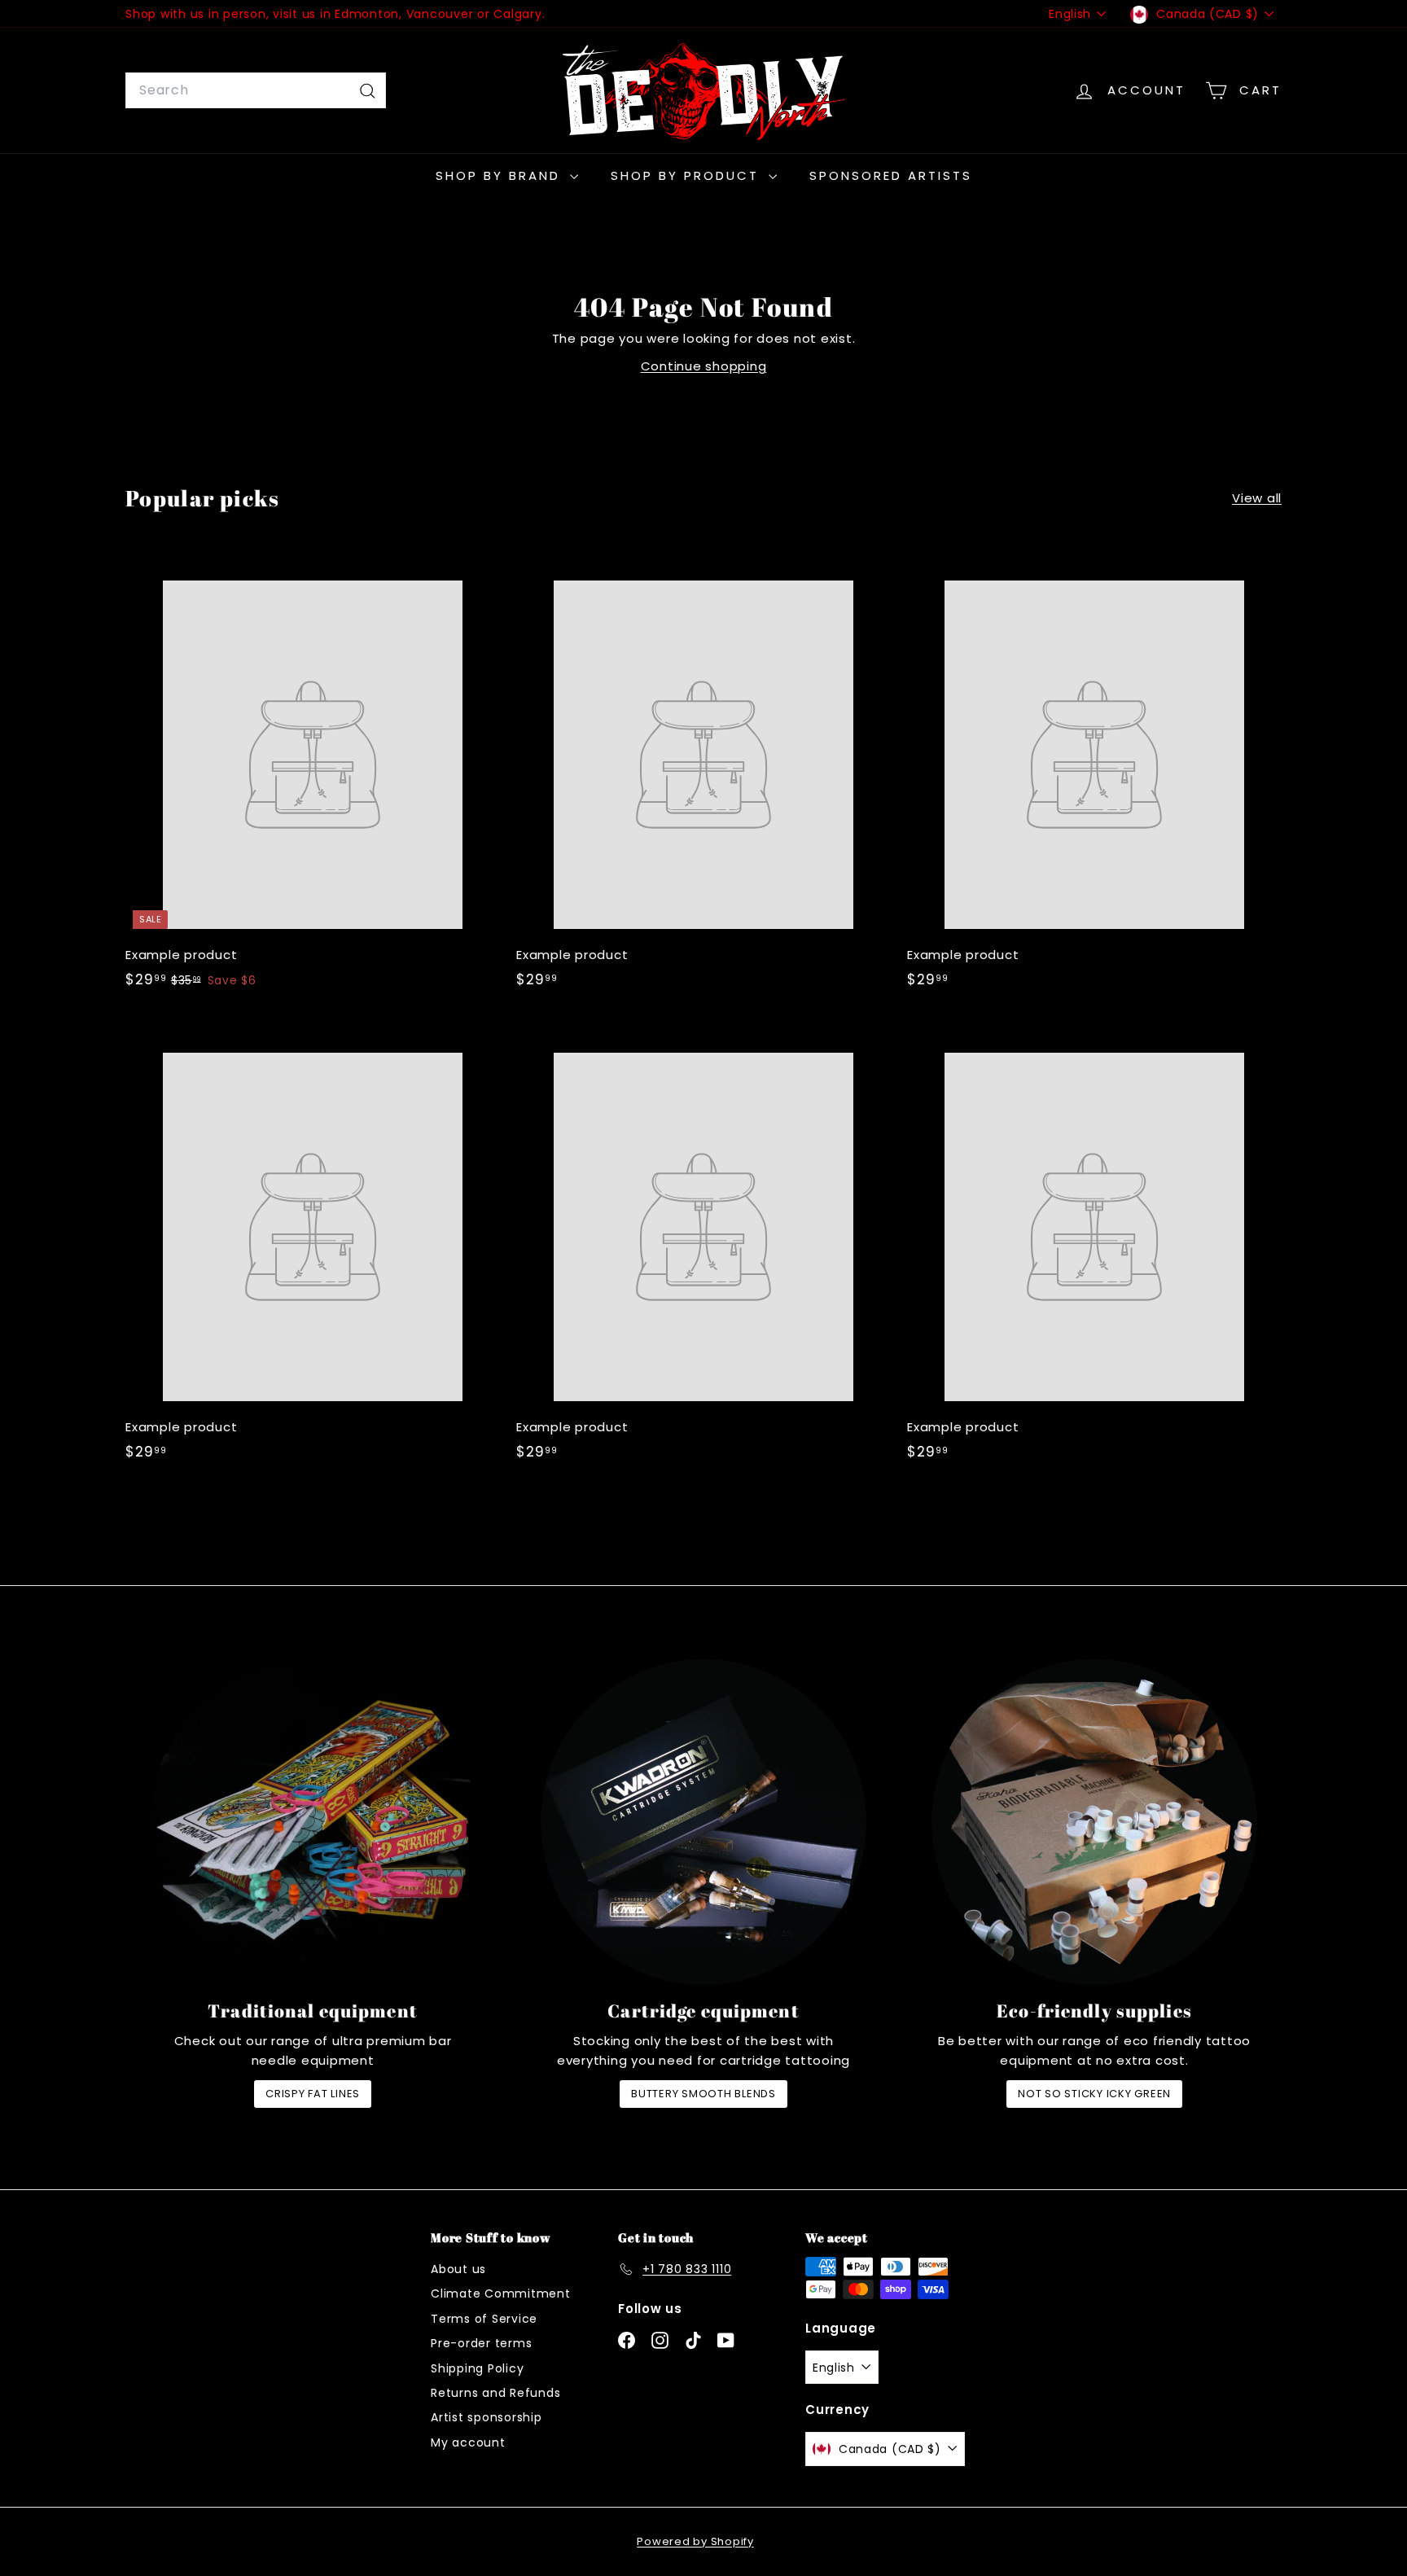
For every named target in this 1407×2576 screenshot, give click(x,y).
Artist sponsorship (487, 2417)
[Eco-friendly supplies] (1094, 1822)
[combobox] (256, 90)
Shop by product (688, 175)
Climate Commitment (501, 2293)
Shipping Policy (477, 2368)
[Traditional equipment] (313, 1822)
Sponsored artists (891, 175)
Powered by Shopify (695, 2541)
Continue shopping (704, 366)
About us (458, 2269)
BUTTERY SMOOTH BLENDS (703, 2094)
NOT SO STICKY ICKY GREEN (1094, 2094)
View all (1257, 498)
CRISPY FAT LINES (313, 2094)
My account (468, 2442)
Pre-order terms (481, 2343)
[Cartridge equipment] (703, 1822)
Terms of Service (484, 2319)
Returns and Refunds (495, 2393)
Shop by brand (501, 175)
